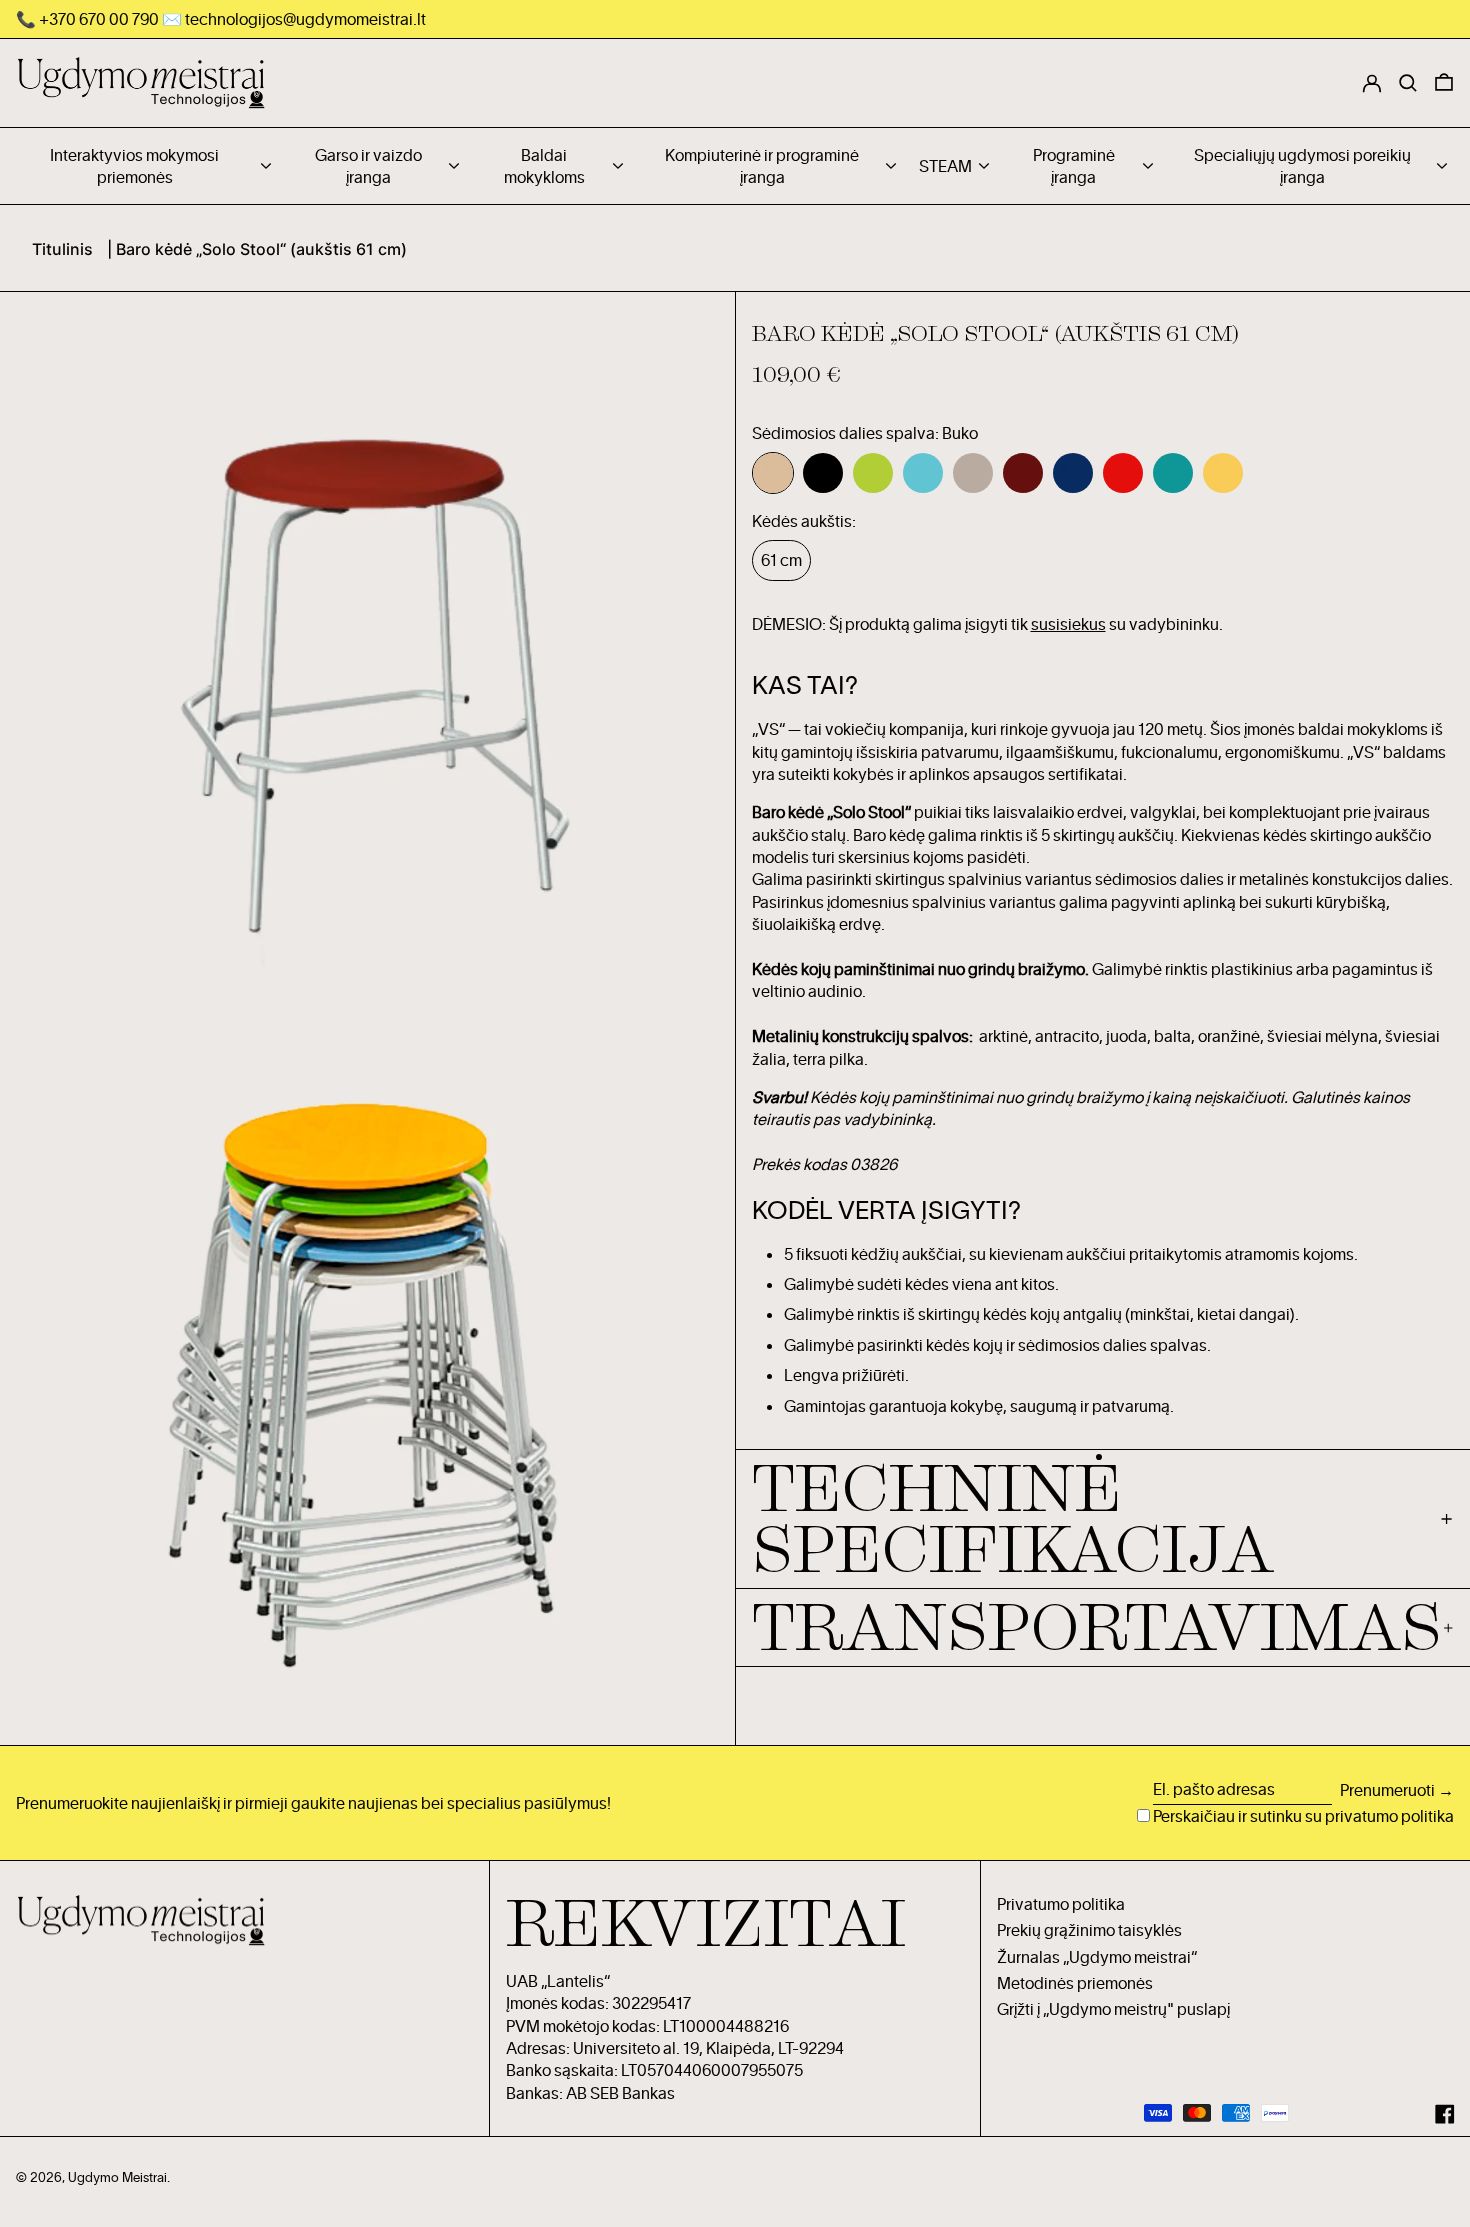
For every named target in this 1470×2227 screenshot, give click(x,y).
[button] (1444, 83)
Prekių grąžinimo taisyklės (1089, 1930)
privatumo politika (1389, 1816)
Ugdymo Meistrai (117, 2177)
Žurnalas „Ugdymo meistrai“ (1097, 1957)
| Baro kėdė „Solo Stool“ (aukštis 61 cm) (257, 249)
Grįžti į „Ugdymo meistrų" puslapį (1113, 2009)
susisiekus (1068, 624)
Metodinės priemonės (1075, 1983)
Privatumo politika (1061, 1904)
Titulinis (62, 249)
